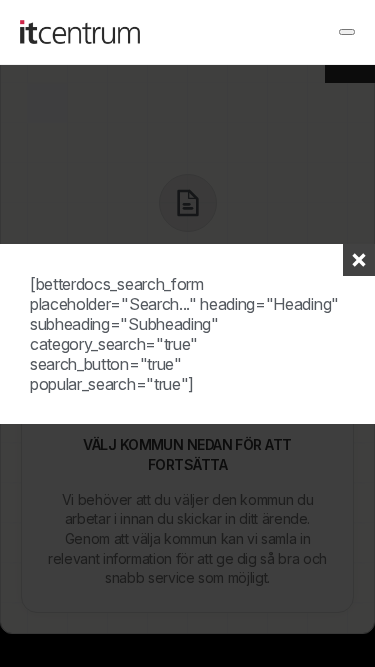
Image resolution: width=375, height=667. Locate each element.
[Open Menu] (347, 32)
